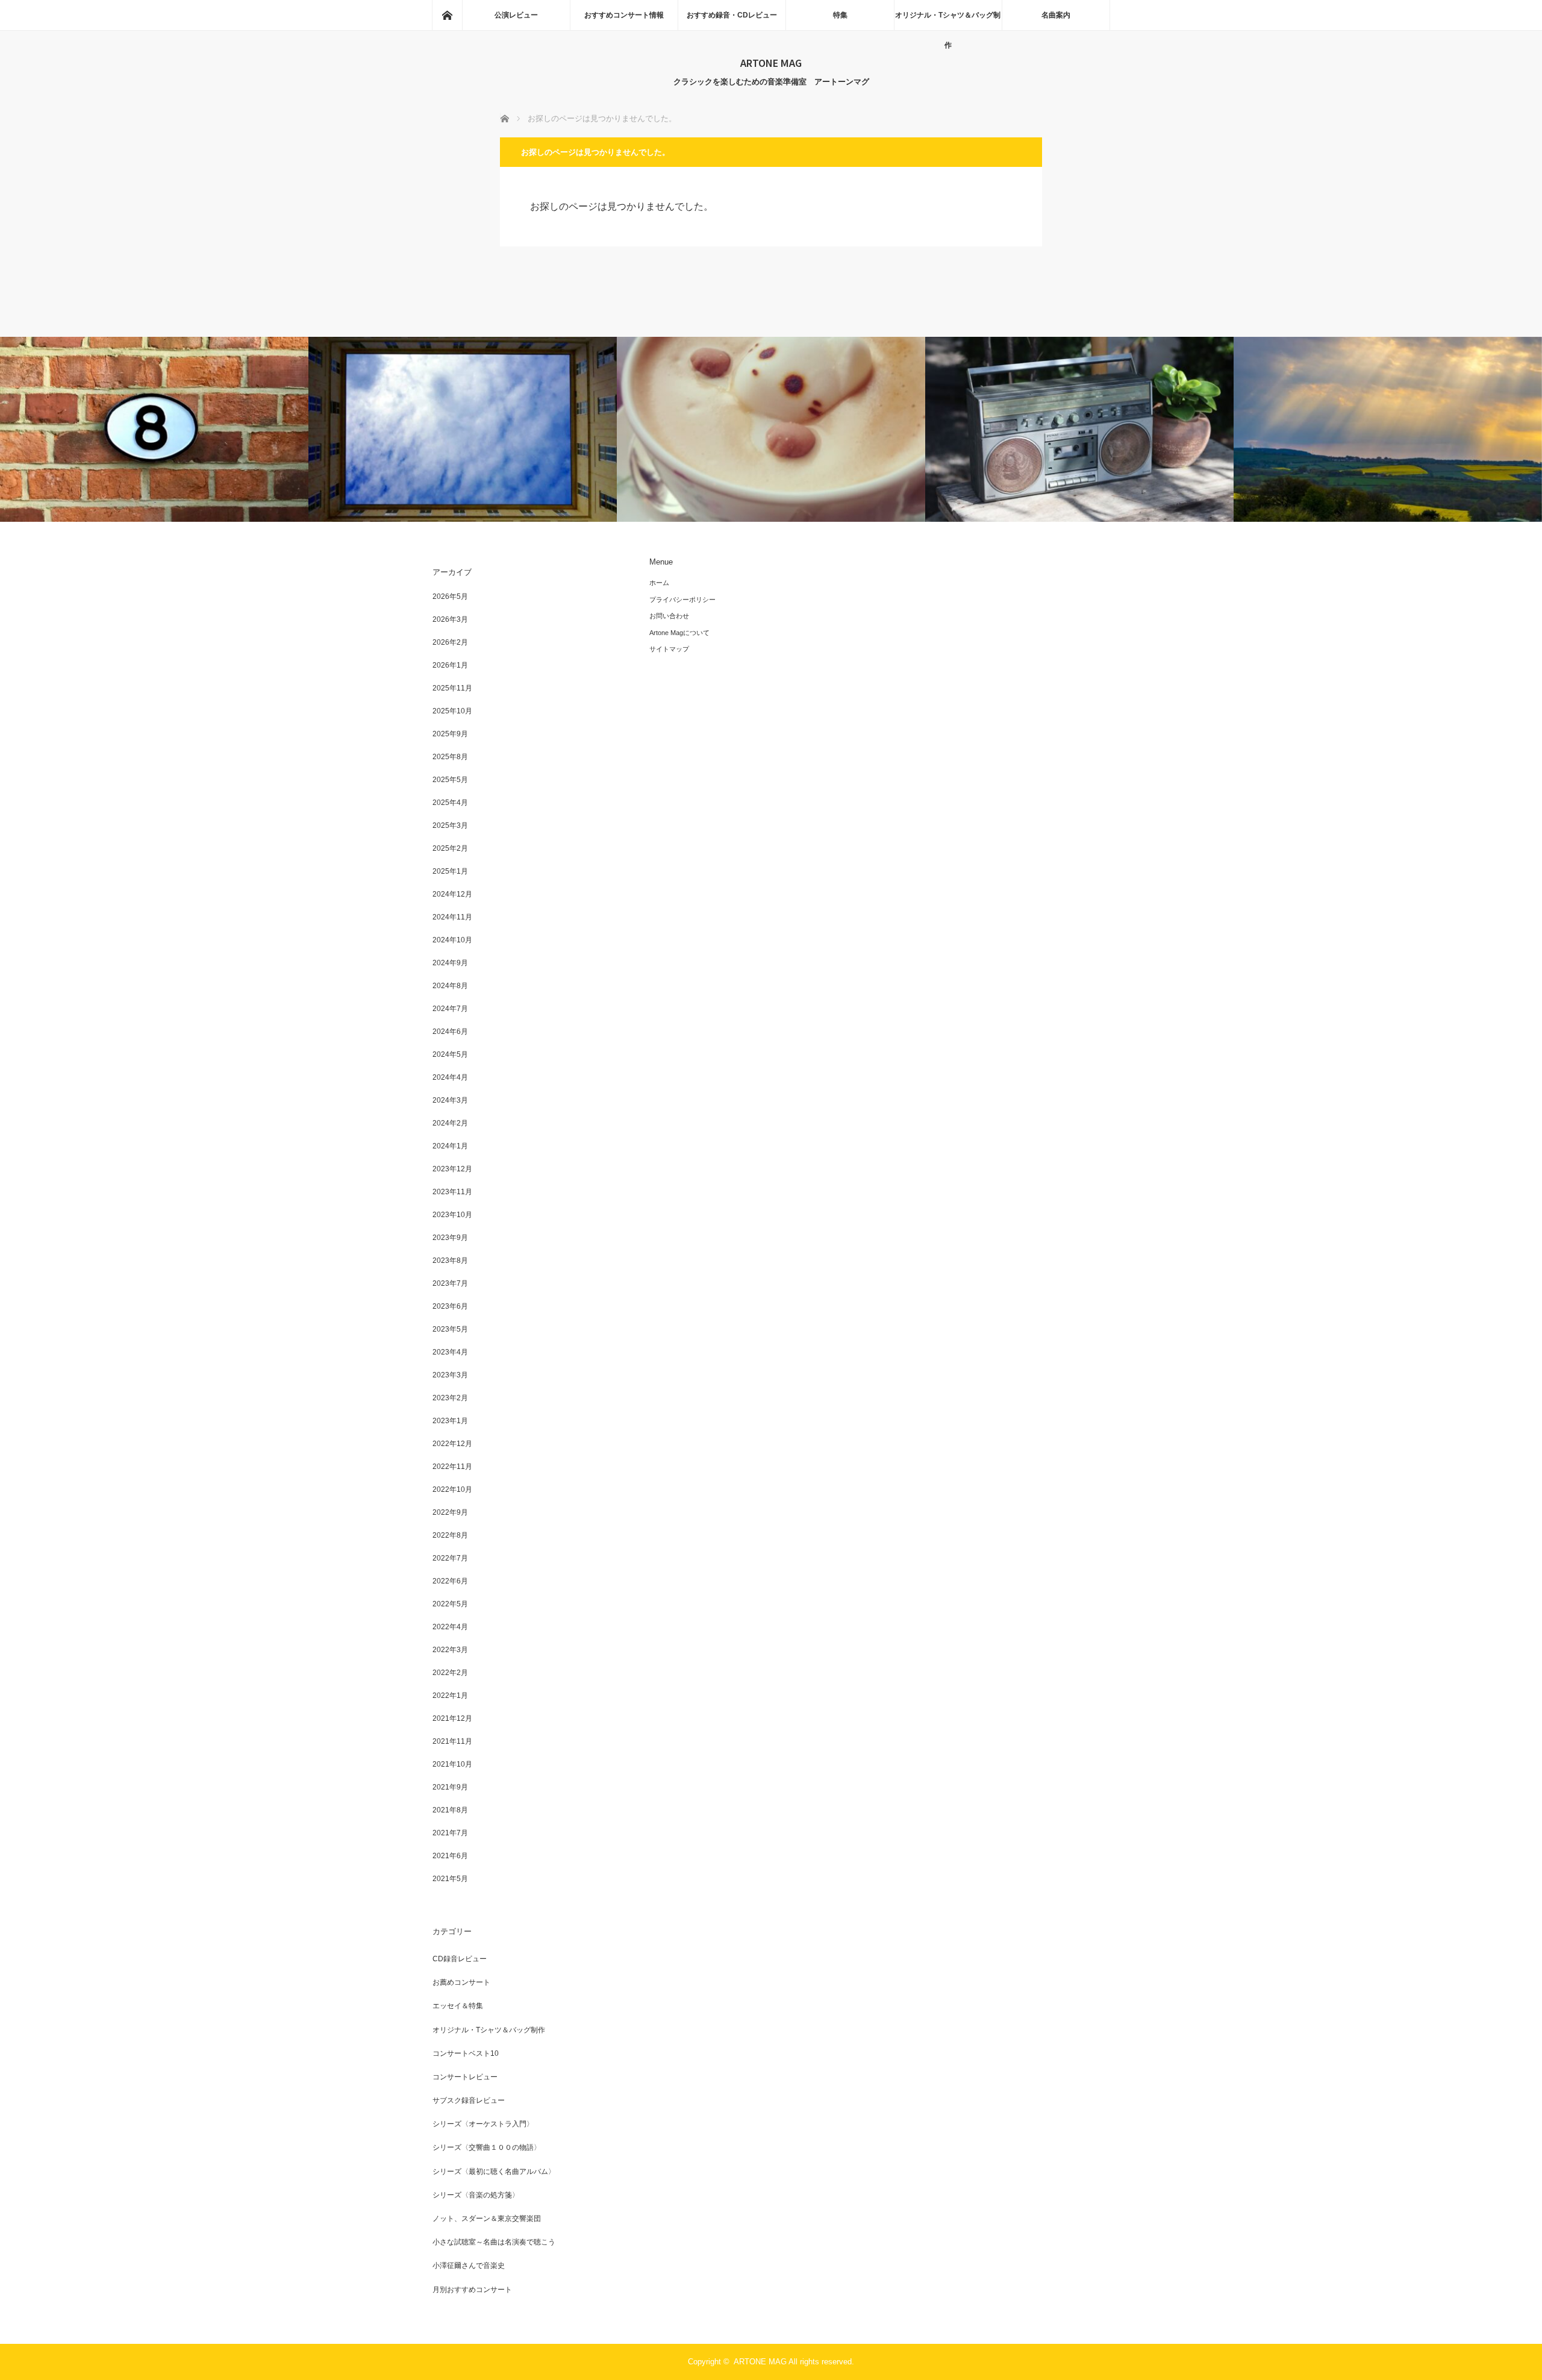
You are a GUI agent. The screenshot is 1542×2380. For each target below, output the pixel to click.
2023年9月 (450, 1238)
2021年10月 (452, 1764)
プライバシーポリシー (682, 600)
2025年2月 (450, 848)
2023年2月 (450, 1398)
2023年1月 (450, 1421)
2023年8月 (450, 1260)
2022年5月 (450, 1604)
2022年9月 (450, 1512)
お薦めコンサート (461, 1982)
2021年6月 (450, 1856)
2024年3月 (450, 1100)
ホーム (659, 583)
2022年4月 (450, 1627)
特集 (840, 15)
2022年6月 (450, 1581)
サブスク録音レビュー (469, 2100)
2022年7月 (450, 1558)
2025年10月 (452, 711)
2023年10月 (452, 1215)
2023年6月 (450, 1306)
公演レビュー (516, 15)
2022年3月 (450, 1650)
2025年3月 (450, 825)
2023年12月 (452, 1169)
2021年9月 (450, 1787)
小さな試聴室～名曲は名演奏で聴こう (494, 2242)
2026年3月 (450, 619)
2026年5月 (450, 597)
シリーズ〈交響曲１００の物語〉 (487, 2147)
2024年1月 (450, 1146)
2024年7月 (450, 1009)
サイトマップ (669, 649)
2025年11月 (452, 688)
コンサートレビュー (465, 2077)
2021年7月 (450, 1833)
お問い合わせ (669, 616)
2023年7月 (450, 1283)
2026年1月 (450, 665)
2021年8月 (450, 1810)
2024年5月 (450, 1054)
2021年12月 (452, 1718)
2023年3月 (450, 1375)
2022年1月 (450, 1696)
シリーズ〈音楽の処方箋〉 (476, 2195)
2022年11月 (452, 1467)
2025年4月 (450, 803)
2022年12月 (452, 1444)
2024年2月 (450, 1123)
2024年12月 (452, 894)
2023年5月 (450, 1329)
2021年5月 (450, 1879)
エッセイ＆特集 (458, 2006)
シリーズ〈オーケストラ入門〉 (483, 2124)
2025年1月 (450, 871)
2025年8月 (450, 757)
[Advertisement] (988, 642)
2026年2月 (450, 642)
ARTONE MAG (771, 63)
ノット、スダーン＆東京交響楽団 (487, 2219)
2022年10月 (452, 1489)
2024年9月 (450, 963)
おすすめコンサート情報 (624, 15)
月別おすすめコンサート (472, 2290)
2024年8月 (450, 986)
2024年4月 (450, 1077)
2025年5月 (450, 780)
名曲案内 (1056, 15)
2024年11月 (452, 917)
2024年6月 (450, 1032)
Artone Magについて (679, 633)
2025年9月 (450, 734)
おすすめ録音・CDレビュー (732, 15)
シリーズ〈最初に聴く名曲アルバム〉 (494, 2172)
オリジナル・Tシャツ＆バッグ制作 (948, 20)
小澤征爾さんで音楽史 (469, 2266)
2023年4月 (450, 1352)
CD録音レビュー (460, 1959)
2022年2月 (450, 1673)
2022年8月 (450, 1535)
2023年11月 (452, 1192)
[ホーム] (447, 15)
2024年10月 (452, 940)
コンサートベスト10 (466, 2053)
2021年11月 (452, 1741)
